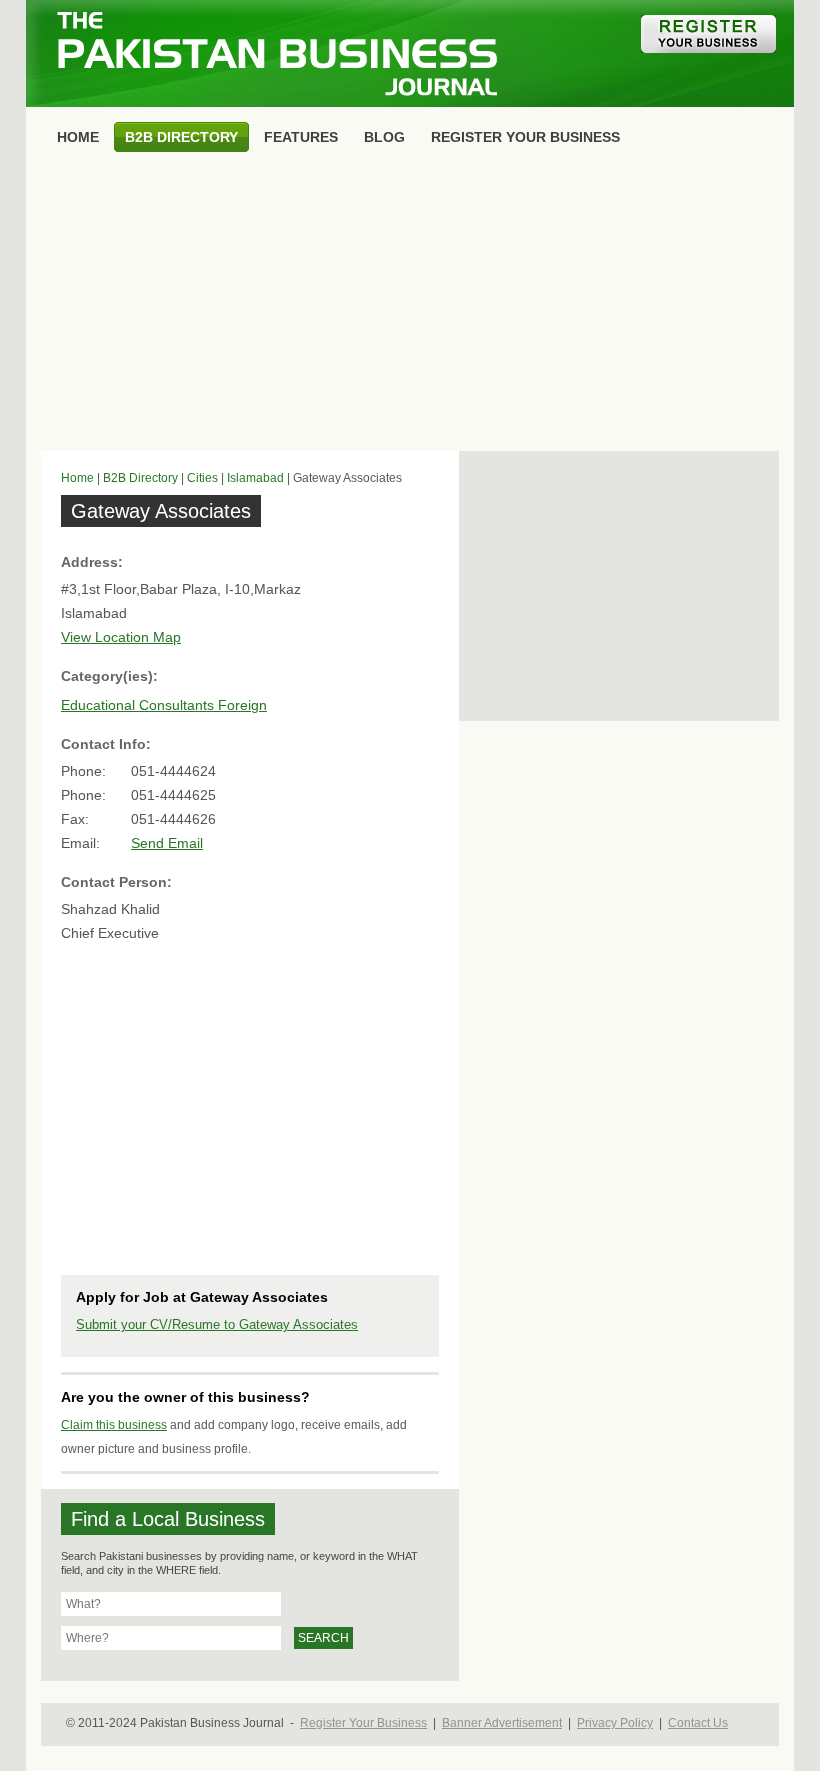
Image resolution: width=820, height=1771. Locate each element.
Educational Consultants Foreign (164, 705)
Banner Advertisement (502, 1723)
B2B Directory (140, 478)
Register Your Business (363, 1723)
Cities (202, 478)
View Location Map (121, 637)
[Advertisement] (410, 306)
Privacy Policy (615, 1723)
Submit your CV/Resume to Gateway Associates (217, 1324)
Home (77, 478)
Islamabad (255, 478)
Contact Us (698, 1723)
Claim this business (114, 1425)
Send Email (167, 843)
